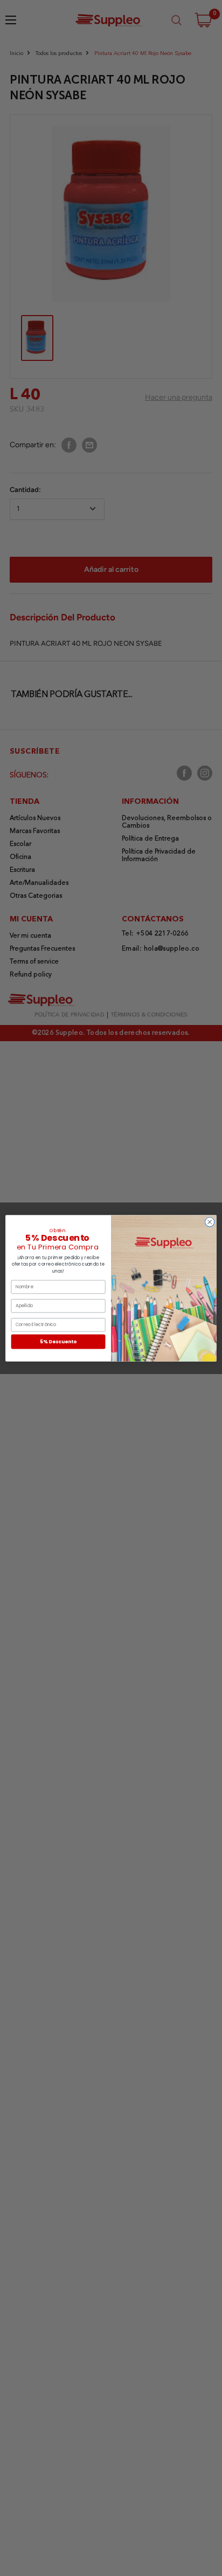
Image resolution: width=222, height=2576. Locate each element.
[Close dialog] (210, 1222)
